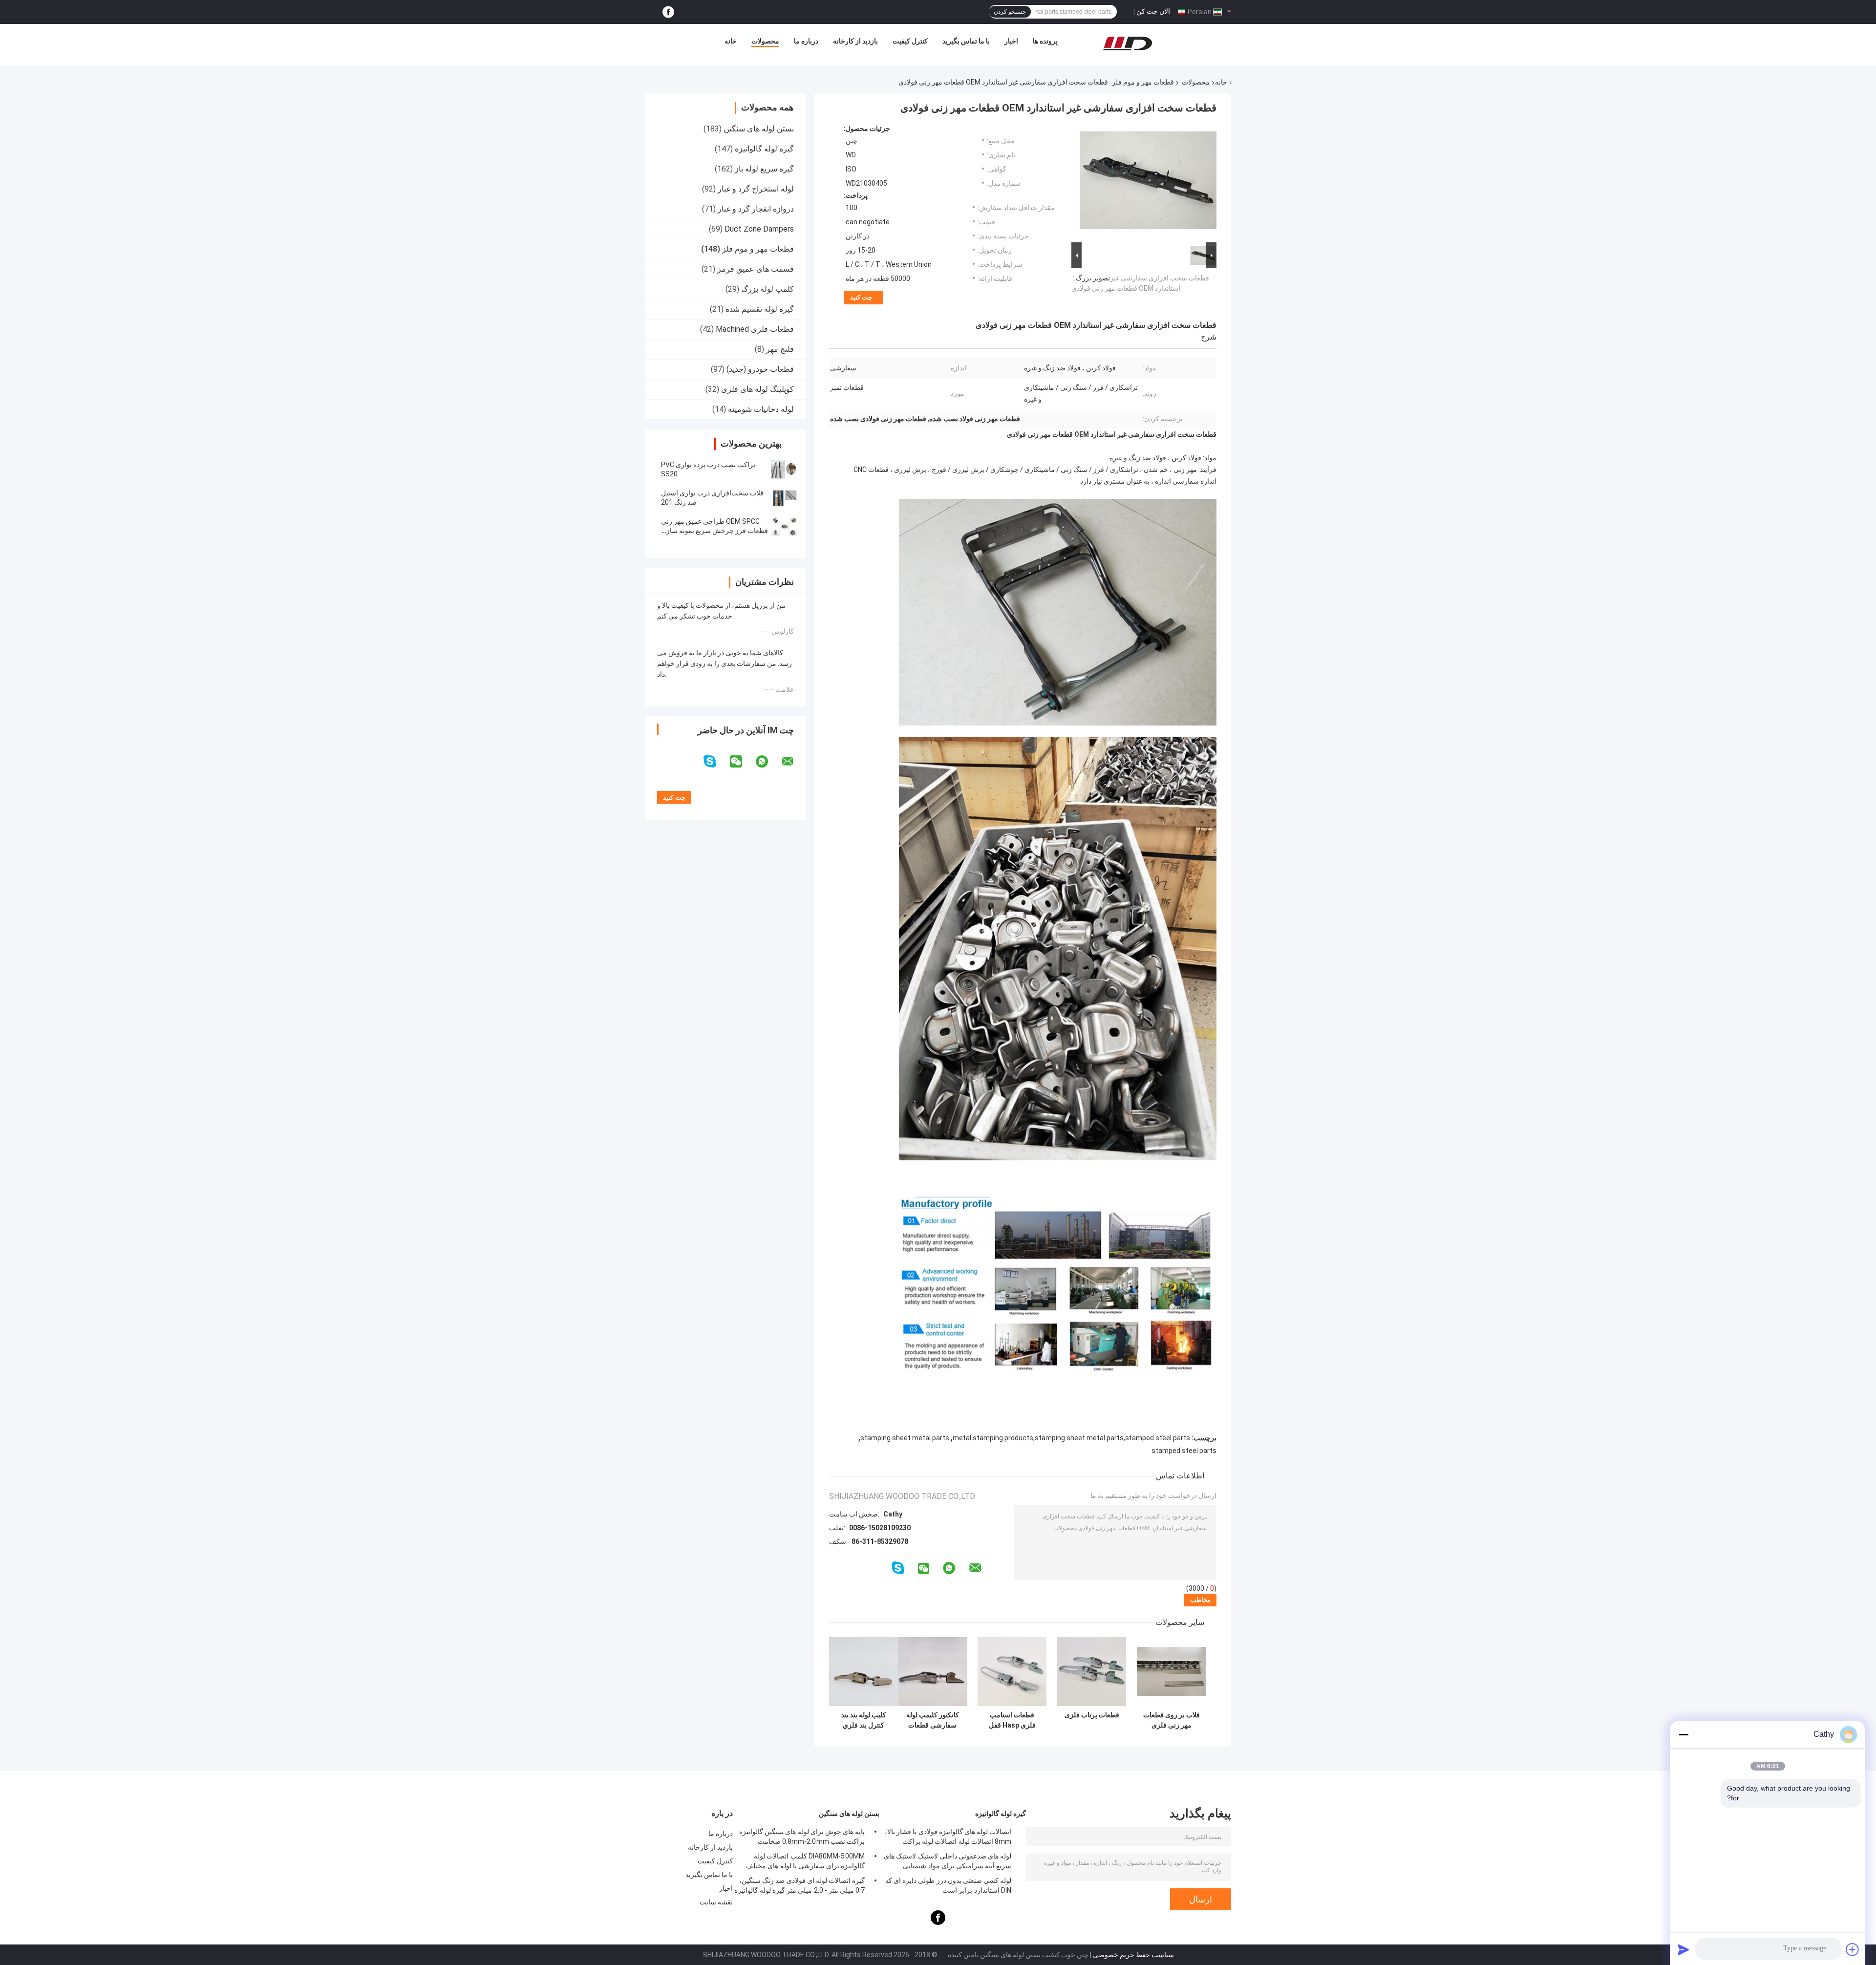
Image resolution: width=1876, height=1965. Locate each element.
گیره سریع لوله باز (764, 169)
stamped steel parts (1184, 1451)
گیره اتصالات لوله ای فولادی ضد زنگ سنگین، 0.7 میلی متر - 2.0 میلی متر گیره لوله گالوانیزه (799, 1885)
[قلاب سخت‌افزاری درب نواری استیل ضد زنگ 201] (784, 498)
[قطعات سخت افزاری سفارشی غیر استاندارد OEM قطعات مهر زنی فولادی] (1148, 182)
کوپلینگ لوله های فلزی (757, 389)
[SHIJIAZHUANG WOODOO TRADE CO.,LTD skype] (716, 761)
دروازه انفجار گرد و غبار (756, 209)
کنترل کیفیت (910, 41)
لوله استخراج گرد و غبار (756, 189)
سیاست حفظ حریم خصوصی (1133, 1955)
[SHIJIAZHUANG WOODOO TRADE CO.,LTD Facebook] (668, 12)
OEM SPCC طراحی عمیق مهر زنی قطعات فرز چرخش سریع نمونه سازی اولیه (714, 531)
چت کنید (861, 297)
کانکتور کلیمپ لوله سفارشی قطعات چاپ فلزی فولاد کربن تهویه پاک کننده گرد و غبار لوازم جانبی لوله (933, 1720)
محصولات (765, 41)
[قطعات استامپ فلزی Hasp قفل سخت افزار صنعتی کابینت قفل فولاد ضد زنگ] (1012, 1672)
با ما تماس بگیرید (966, 41)
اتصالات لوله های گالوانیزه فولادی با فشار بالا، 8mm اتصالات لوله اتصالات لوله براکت (948, 1837)
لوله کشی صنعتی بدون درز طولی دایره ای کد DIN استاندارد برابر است (948, 1885)
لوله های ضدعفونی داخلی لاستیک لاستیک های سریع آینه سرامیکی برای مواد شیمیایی (948, 1861)
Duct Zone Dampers (759, 229)
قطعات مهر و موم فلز (1143, 82)
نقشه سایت (716, 1902)
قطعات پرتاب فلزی (1092, 1715)
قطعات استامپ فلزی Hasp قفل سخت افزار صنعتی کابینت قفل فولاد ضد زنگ (1012, 1720)
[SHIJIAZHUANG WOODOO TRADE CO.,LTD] (1128, 43)
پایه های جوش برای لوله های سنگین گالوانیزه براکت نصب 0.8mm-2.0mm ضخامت (802, 1837)
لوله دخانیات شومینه (761, 409)
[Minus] (1684, 1734)
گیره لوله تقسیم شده (760, 309)
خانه (731, 41)
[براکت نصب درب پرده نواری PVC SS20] (784, 470)
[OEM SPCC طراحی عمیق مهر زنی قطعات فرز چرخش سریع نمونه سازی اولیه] (784, 526)
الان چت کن (1153, 11)
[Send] (1684, 1949)
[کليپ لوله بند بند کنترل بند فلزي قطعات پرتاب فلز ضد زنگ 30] (863, 1672)
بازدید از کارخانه (855, 41)
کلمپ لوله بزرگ (767, 289)
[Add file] (1853, 1949)
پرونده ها (1045, 41)
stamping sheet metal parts (905, 1438)
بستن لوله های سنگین (759, 129)
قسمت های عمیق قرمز (756, 269)
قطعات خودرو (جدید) (760, 369)
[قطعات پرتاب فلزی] (1092, 1672)
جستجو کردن (1010, 12)
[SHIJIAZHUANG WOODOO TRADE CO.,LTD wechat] (742, 762)
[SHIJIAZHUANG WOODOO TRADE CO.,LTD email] (794, 762)
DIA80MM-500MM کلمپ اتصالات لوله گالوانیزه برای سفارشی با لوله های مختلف (805, 1861)
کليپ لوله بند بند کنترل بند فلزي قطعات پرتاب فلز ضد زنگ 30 (863, 1720)
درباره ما (806, 41)
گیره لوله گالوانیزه (764, 149)
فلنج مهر (780, 349)
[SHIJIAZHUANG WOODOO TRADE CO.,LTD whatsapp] (768, 762)
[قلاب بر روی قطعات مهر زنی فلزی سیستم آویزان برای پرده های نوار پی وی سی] (1171, 1672)
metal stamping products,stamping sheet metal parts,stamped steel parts (1071, 1438)
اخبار (1011, 41)
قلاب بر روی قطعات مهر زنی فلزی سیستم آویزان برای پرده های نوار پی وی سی (1172, 1720)
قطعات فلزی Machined (755, 329)
